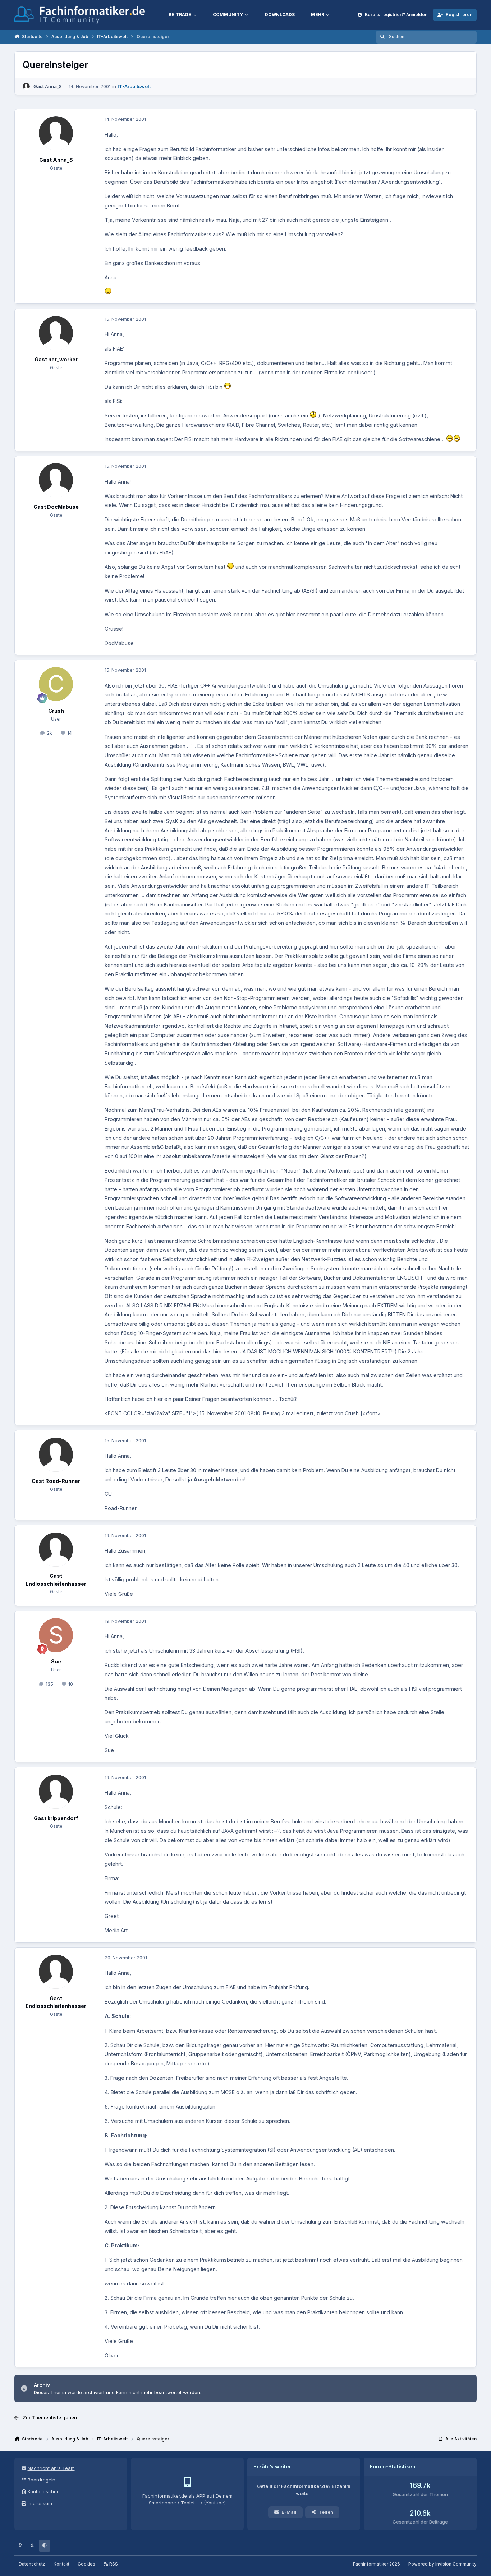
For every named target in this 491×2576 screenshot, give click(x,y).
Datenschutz (32, 2564)
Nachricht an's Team (51, 2468)
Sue (56, 1661)
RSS (113, 2564)
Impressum (40, 2503)
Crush (56, 711)
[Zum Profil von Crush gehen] (56, 684)
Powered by (442, 2564)
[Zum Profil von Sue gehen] (56, 1635)
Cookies (86, 2564)
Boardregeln (42, 2480)
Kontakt (61, 2564)
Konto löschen (44, 2491)
